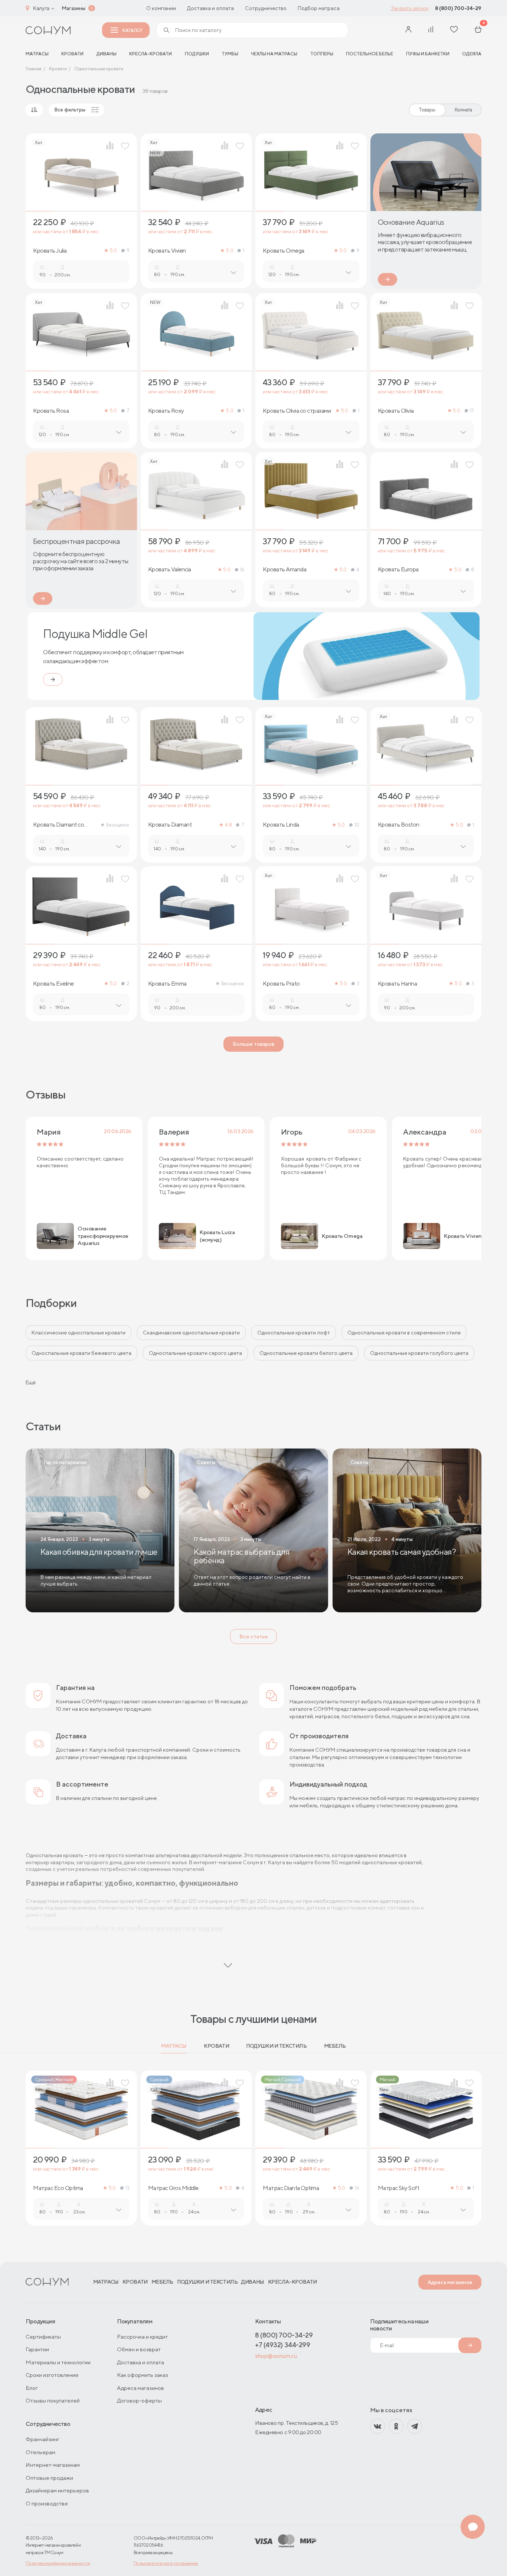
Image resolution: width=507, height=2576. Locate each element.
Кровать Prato (281, 984)
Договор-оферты (139, 2400)
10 (357, 825)
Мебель (335, 2046)
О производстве (47, 2503)
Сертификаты (43, 2337)
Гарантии (37, 2349)
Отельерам (40, 2452)
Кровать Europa (398, 570)
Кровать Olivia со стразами (297, 411)
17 (472, 411)
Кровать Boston (399, 825)
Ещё (31, 1382)
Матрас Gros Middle (173, 2188)
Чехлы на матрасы (274, 54)
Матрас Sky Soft (399, 2188)
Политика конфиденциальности (58, 2563)
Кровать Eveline (53, 984)
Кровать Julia (50, 251)
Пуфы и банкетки (428, 54)
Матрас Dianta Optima (291, 2188)
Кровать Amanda (284, 570)
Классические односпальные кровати (78, 1333)
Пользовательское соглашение (166, 2563)
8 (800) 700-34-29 (458, 8)
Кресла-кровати (151, 54)
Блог (32, 2388)
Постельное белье (369, 54)
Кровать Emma (167, 984)
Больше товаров (253, 1044)
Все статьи (253, 1636)
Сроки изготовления (52, 2375)
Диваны (107, 54)
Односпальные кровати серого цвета (195, 1353)
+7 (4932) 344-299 (282, 2345)
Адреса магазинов (450, 2282)
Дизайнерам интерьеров (57, 2490)
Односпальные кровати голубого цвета (419, 1353)
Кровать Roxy (166, 411)
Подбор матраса (319, 8)
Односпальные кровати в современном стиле (404, 1333)
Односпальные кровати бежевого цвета (81, 1353)
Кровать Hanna (398, 984)
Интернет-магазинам (53, 2465)
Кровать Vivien (167, 251)
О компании (161, 8)
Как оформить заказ (143, 2375)
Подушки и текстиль (276, 2046)
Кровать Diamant (170, 825)
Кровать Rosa (51, 411)
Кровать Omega (284, 251)
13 (127, 2188)
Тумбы (230, 54)
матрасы (37, 54)
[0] (478, 30)
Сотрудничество (266, 8)
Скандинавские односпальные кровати (191, 1333)
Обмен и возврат (139, 2349)
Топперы (322, 54)
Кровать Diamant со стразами (58, 825)
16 (242, 570)
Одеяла (472, 54)
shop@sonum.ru (276, 2356)
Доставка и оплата (210, 8)
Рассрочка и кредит (142, 2337)
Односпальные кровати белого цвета (306, 1353)
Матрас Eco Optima (58, 2188)
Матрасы (174, 2046)
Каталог (133, 30)
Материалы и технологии (58, 2362)
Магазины (73, 8)
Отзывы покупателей (53, 2400)
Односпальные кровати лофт (294, 1333)
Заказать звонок (410, 8)
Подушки (197, 54)
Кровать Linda (281, 825)
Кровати (72, 54)
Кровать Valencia (170, 570)
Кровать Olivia (396, 411)
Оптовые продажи (49, 2478)
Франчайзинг (42, 2439)
